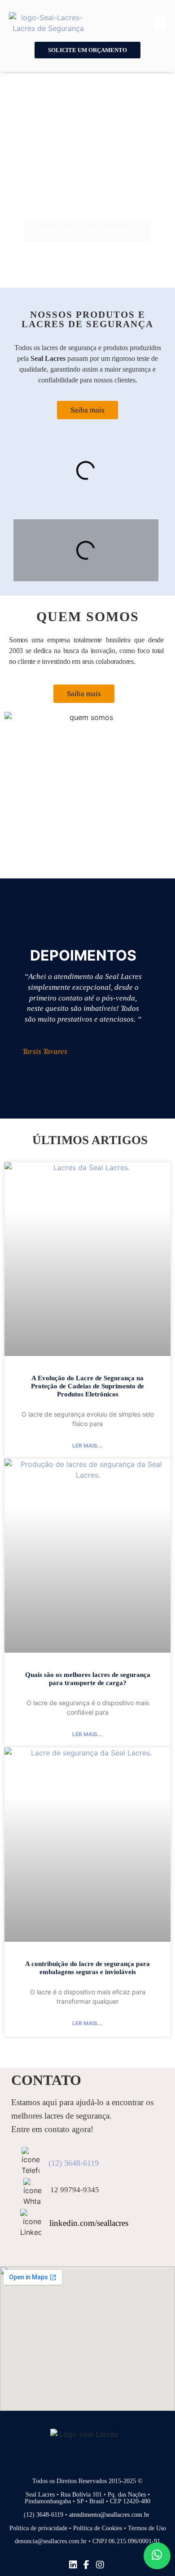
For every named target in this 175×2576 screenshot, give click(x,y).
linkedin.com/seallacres (89, 2223)
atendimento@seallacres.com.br (110, 2515)
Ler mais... (87, 1446)
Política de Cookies (98, 2528)
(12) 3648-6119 (74, 2163)
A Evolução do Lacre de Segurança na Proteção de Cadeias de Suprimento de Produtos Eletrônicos (87, 1386)
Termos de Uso (147, 2528)
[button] (160, 23)
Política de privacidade (38, 2528)
